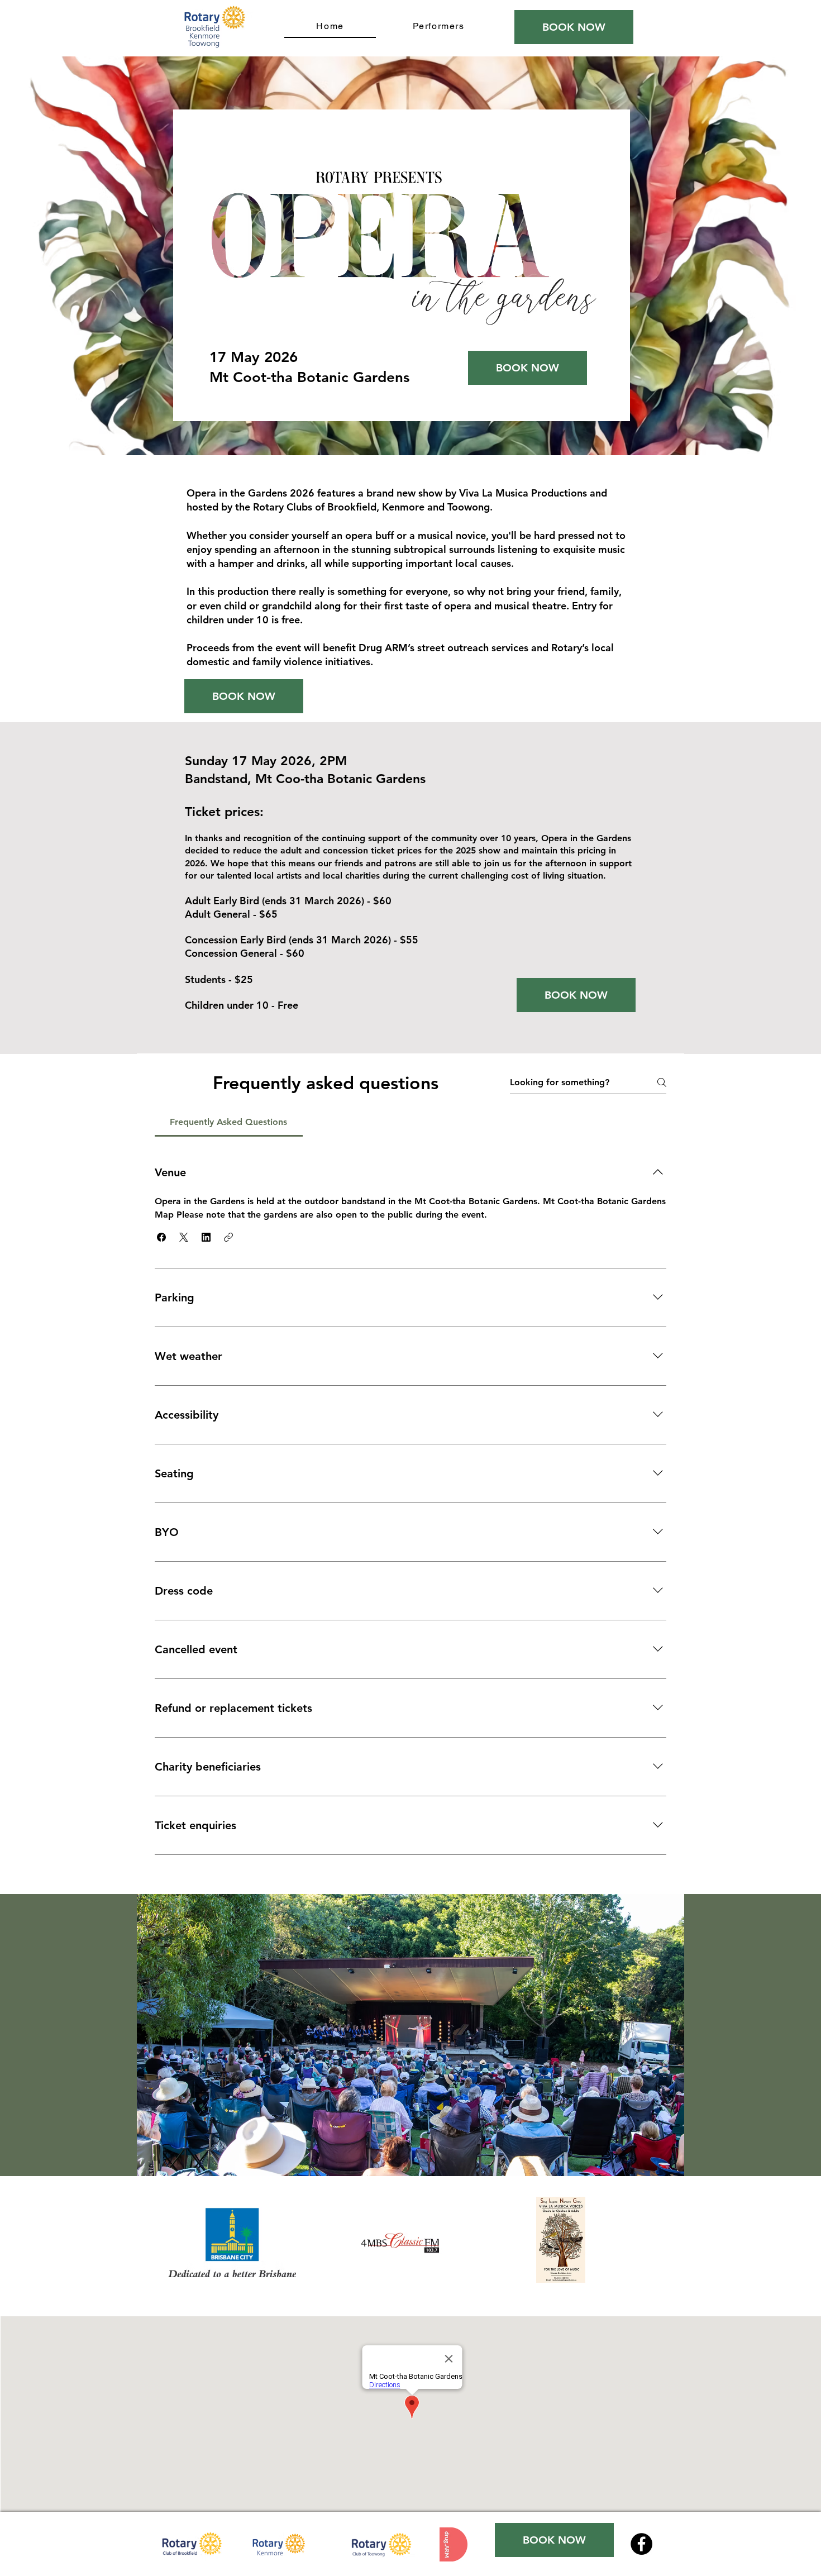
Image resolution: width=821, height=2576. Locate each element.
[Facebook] (641, 2544)
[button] (161, 1237)
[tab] (229, 1122)
